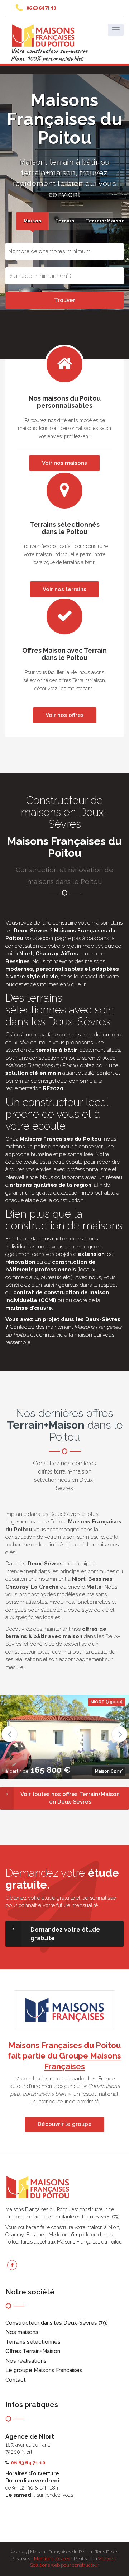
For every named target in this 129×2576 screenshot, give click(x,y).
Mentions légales (52, 2559)
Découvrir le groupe (65, 2124)
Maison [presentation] (33, 221)
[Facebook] (12, 2265)
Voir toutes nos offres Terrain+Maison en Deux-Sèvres (70, 1798)
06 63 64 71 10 (41, 8)
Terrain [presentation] (65, 221)
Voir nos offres (65, 715)
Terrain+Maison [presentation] (99, 221)
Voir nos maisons (64, 463)
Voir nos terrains (64, 589)
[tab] (32, 221)
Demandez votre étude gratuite (65, 1934)
